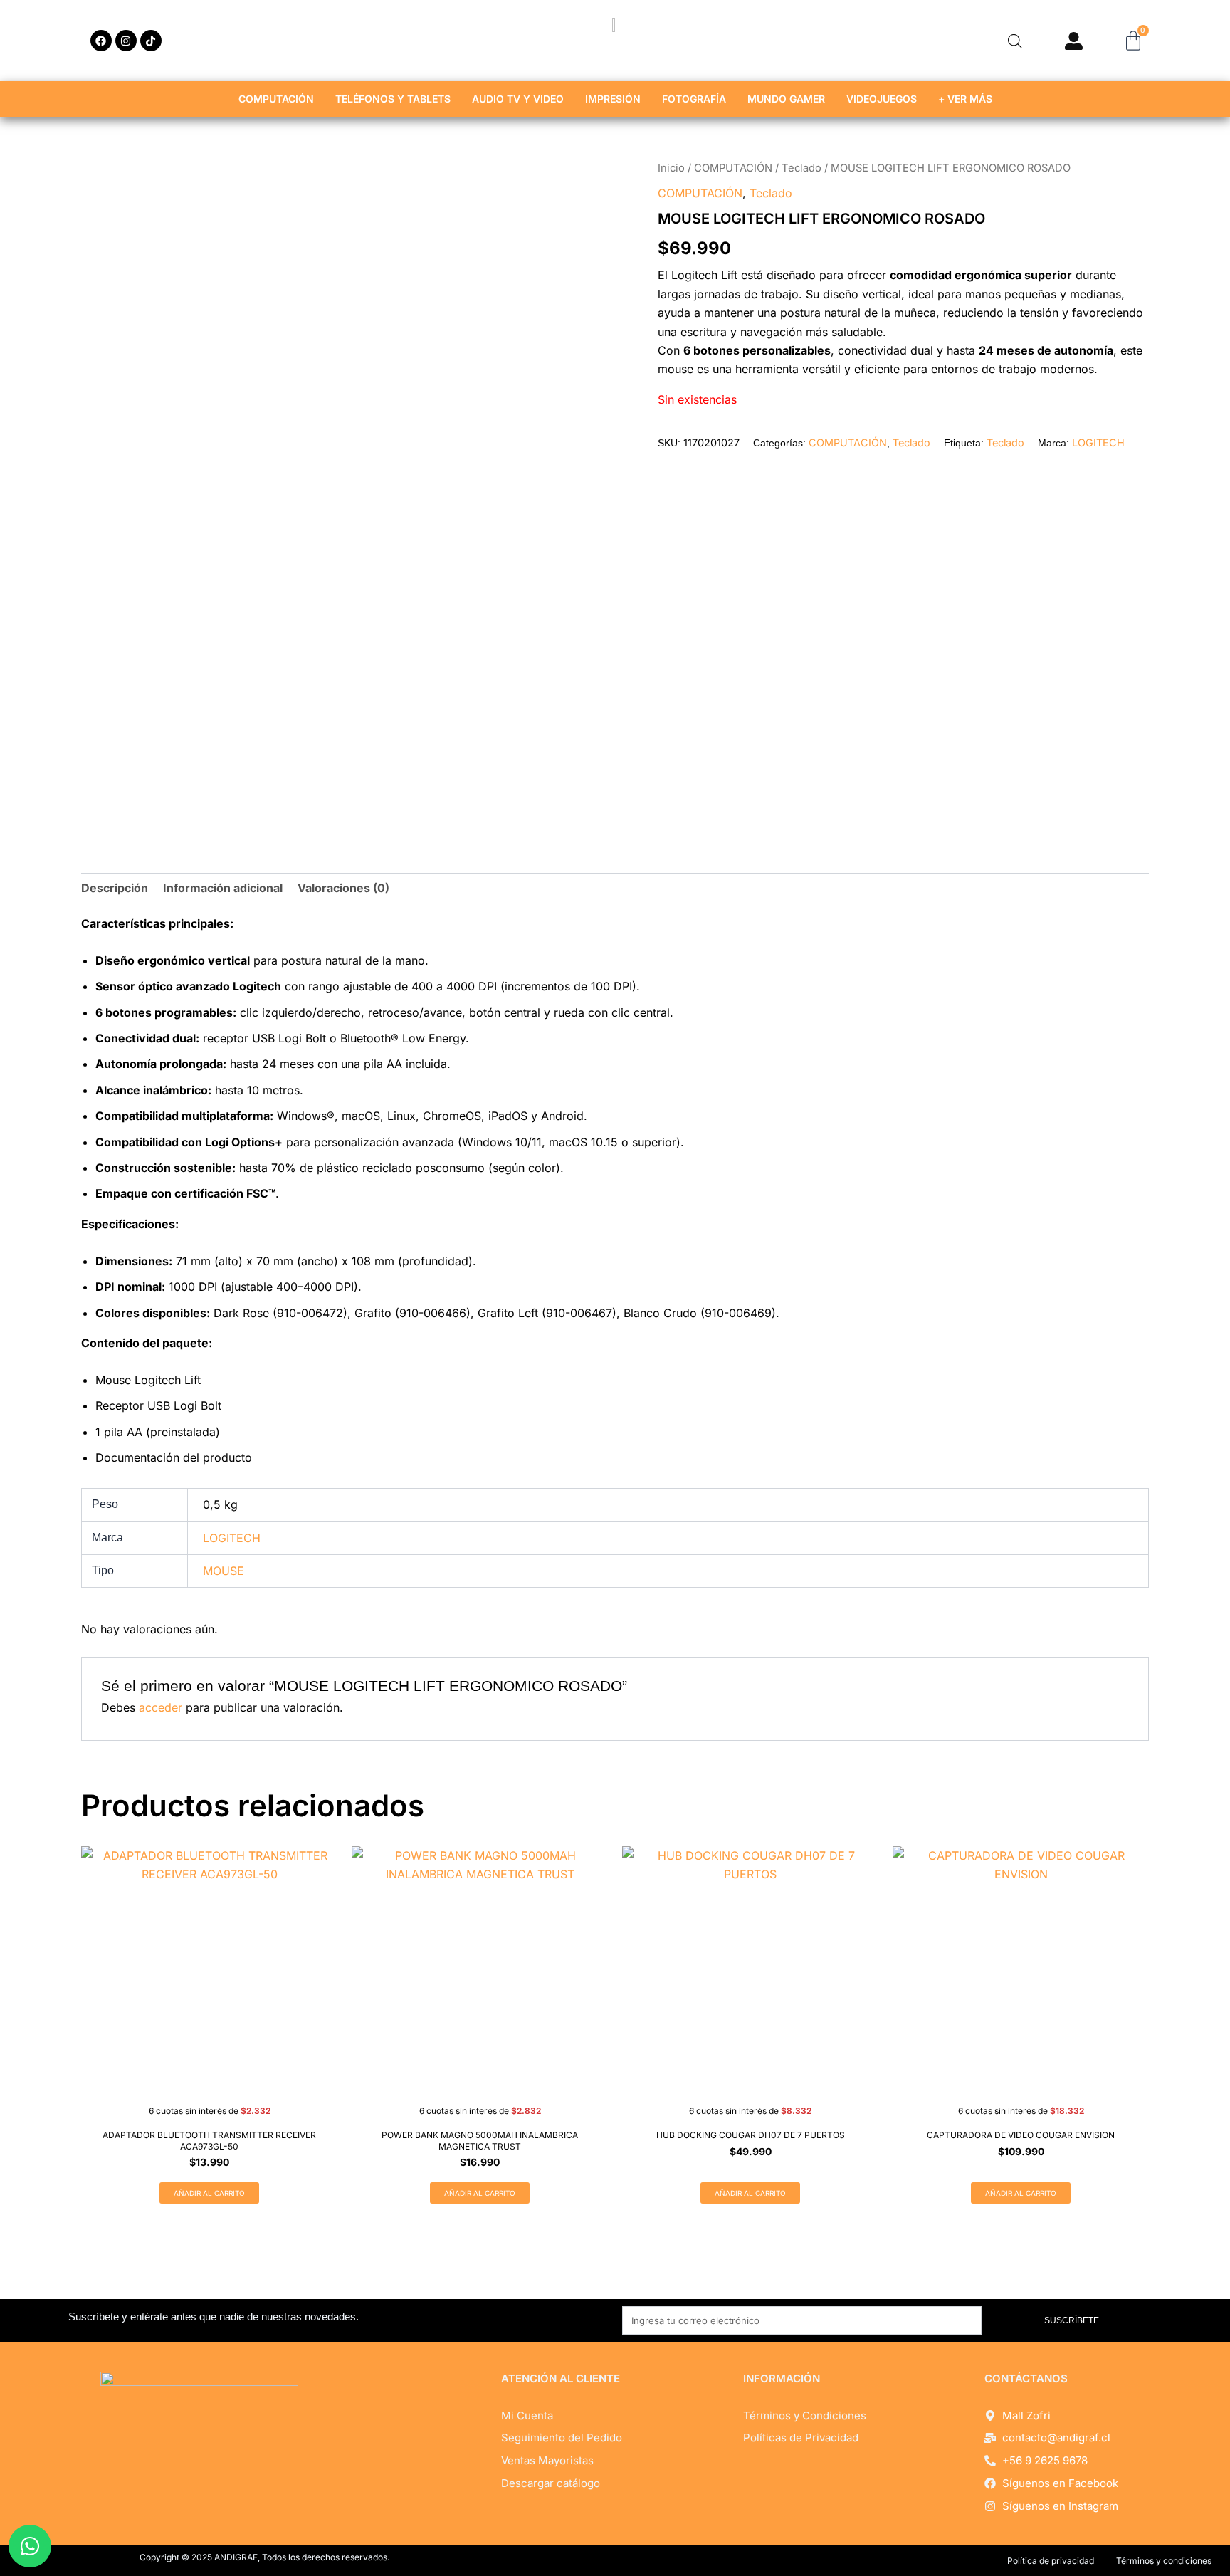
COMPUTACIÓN (276, 99)
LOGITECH (1098, 443)
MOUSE (224, 1571)
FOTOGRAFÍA (694, 99)
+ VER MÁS (965, 99)
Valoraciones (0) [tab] (343, 888)
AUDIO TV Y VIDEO (518, 99)
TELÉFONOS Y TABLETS (393, 99)
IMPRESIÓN (613, 99)
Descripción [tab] (115, 888)
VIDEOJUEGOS (882, 99)
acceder (161, 1707)
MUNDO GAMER (786, 99)
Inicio (671, 168)
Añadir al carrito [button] (209, 2193)
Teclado (801, 168)
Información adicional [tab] (223, 888)
